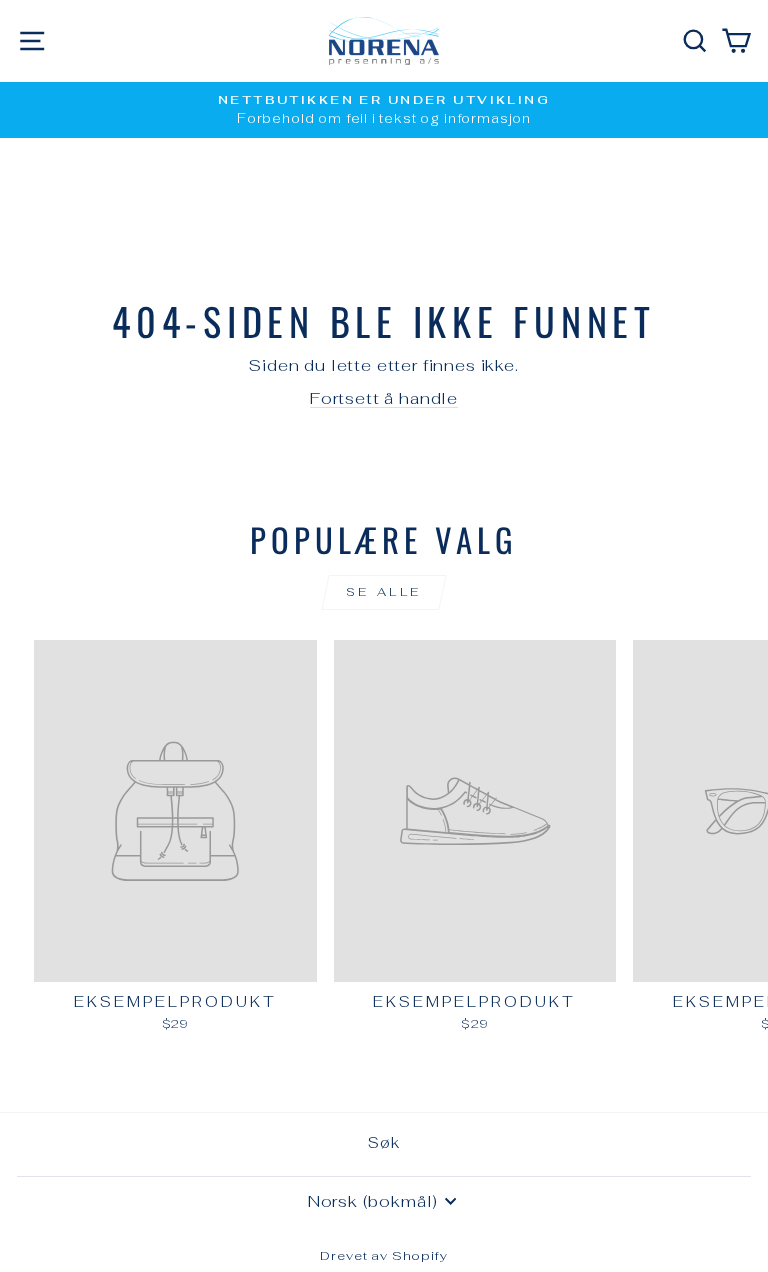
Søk (383, 1142)
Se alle (384, 592)
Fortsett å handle (384, 398)
